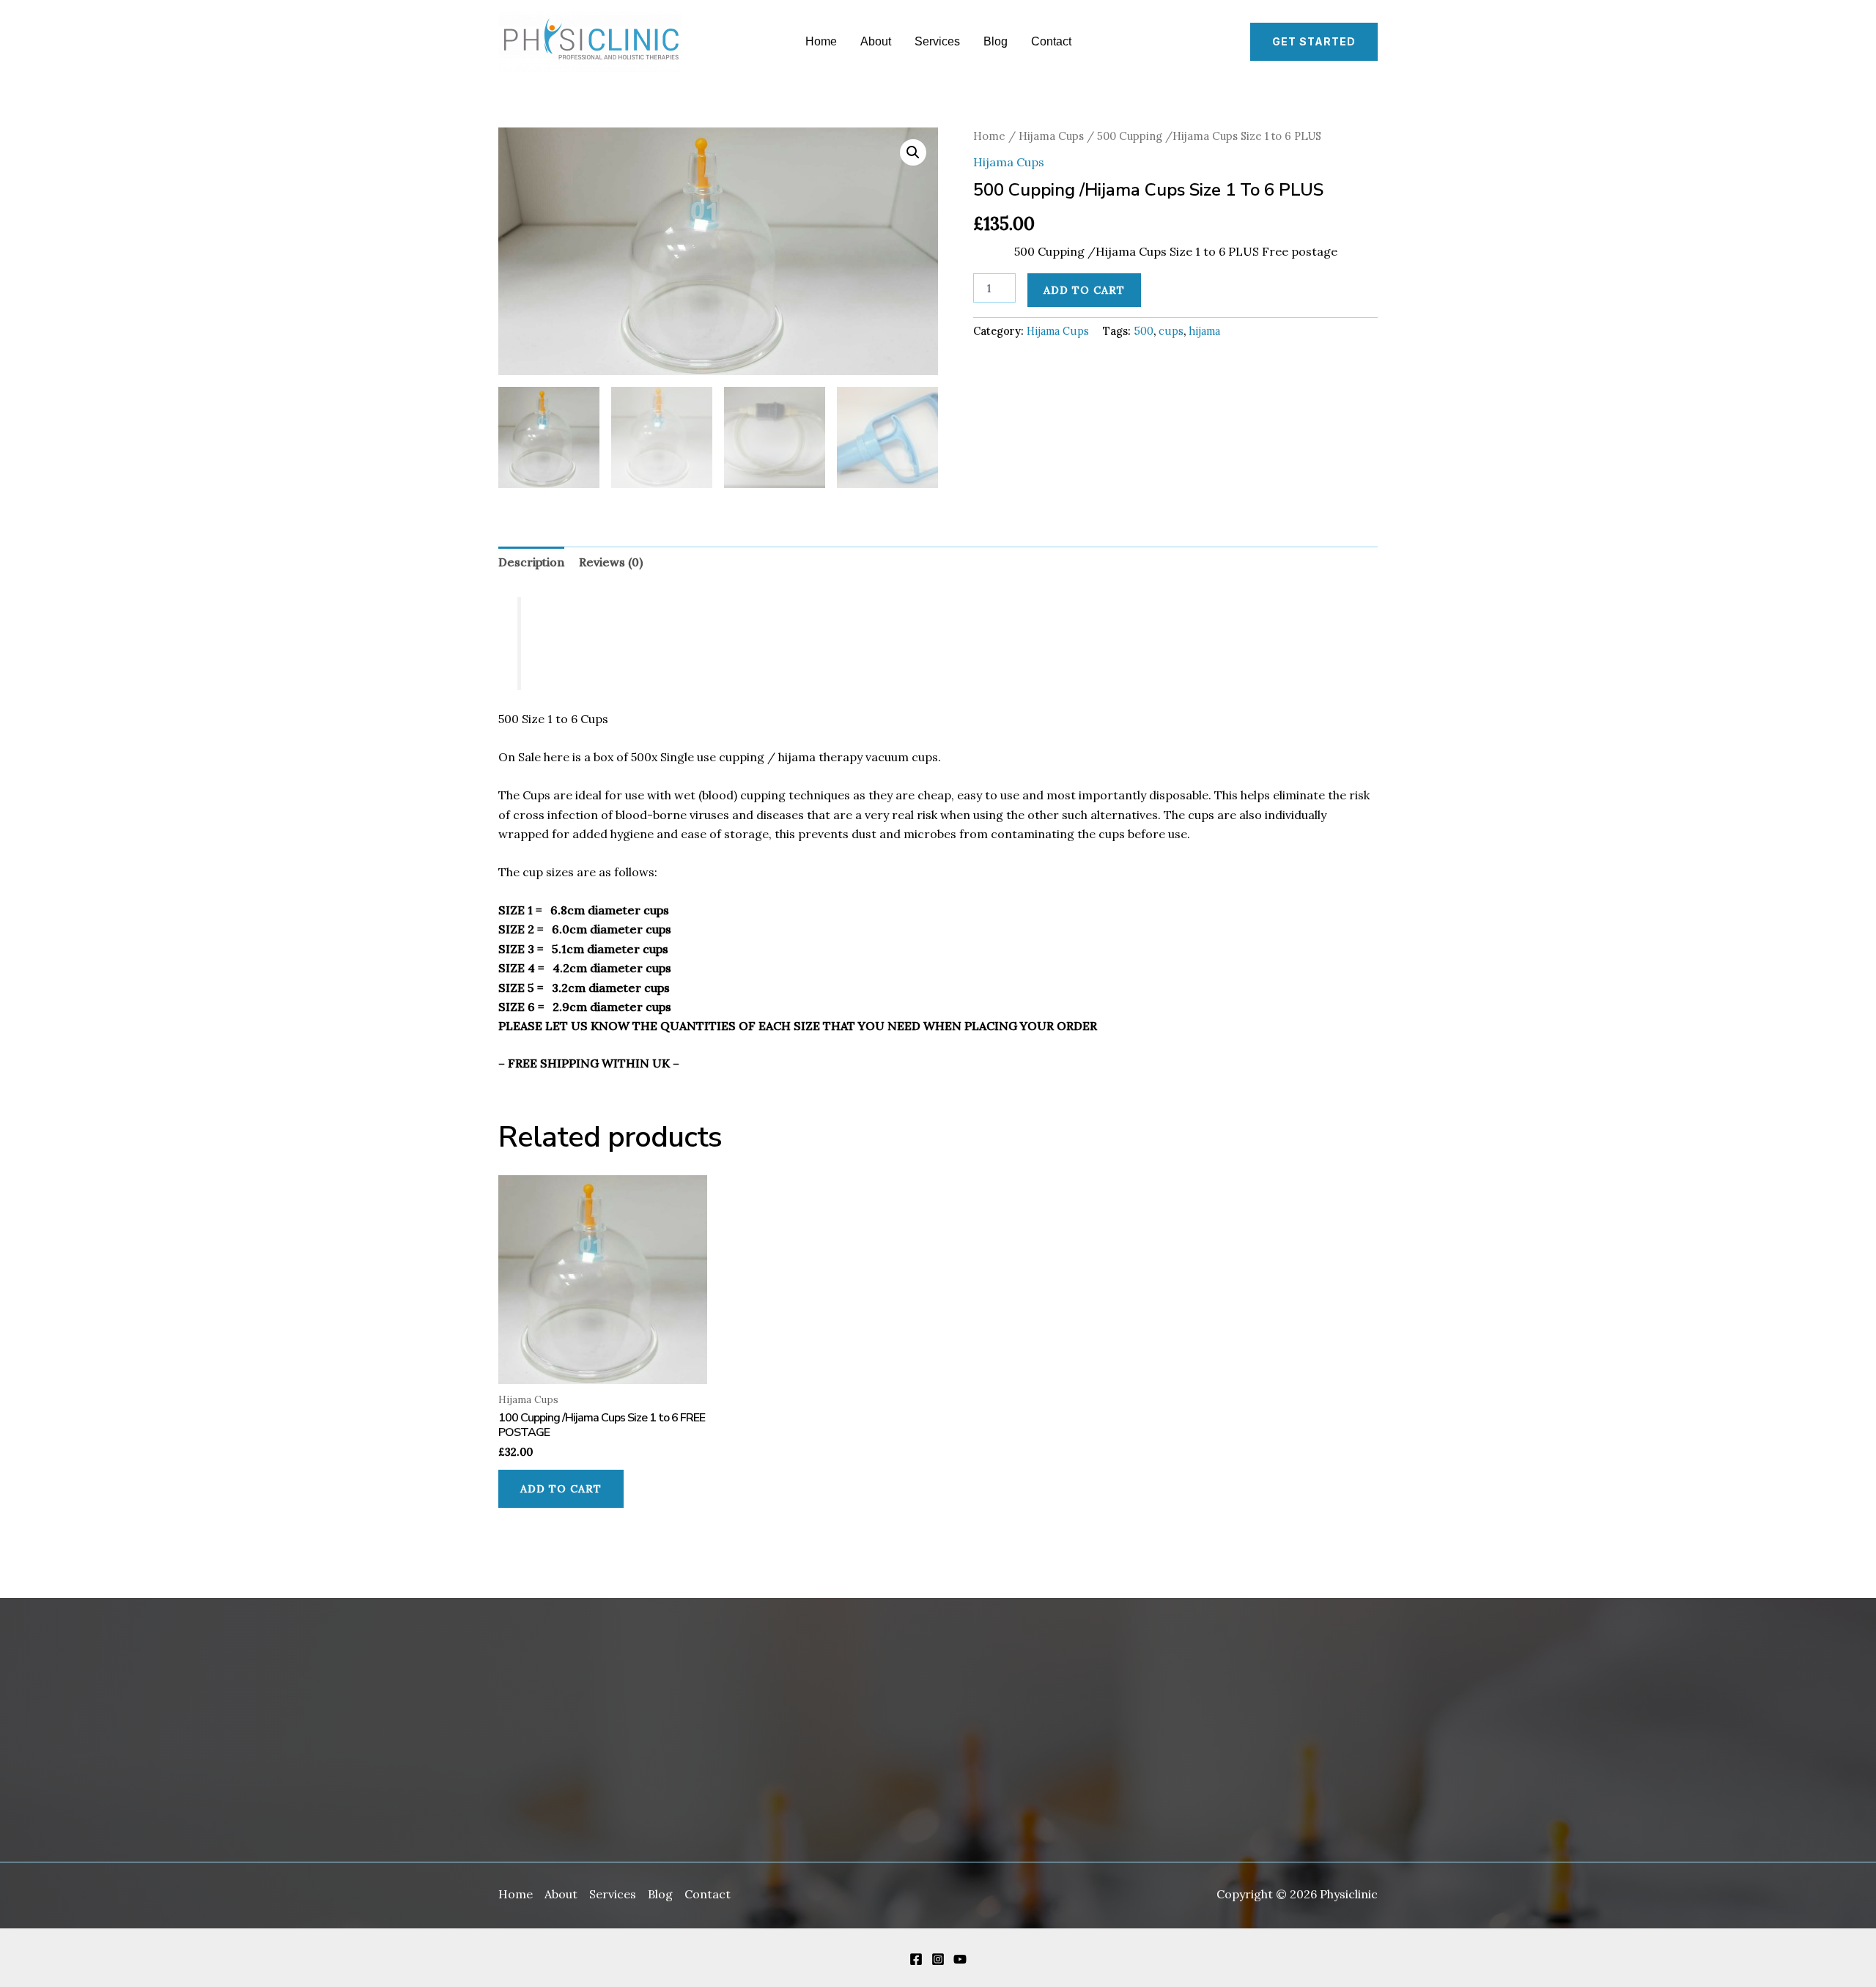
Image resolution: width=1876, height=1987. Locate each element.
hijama (1204, 331)
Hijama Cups (1051, 136)
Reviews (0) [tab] (611, 562)
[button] (1314, 42)
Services (937, 41)
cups (1171, 331)
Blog (996, 41)
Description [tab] (531, 562)
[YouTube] (960, 1959)
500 (1144, 331)
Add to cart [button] (561, 1489)
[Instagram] (938, 1959)
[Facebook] (916, 1959)
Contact (1051, 41)
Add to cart (1084, 290)
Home (821, 41)
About (876, 41)
